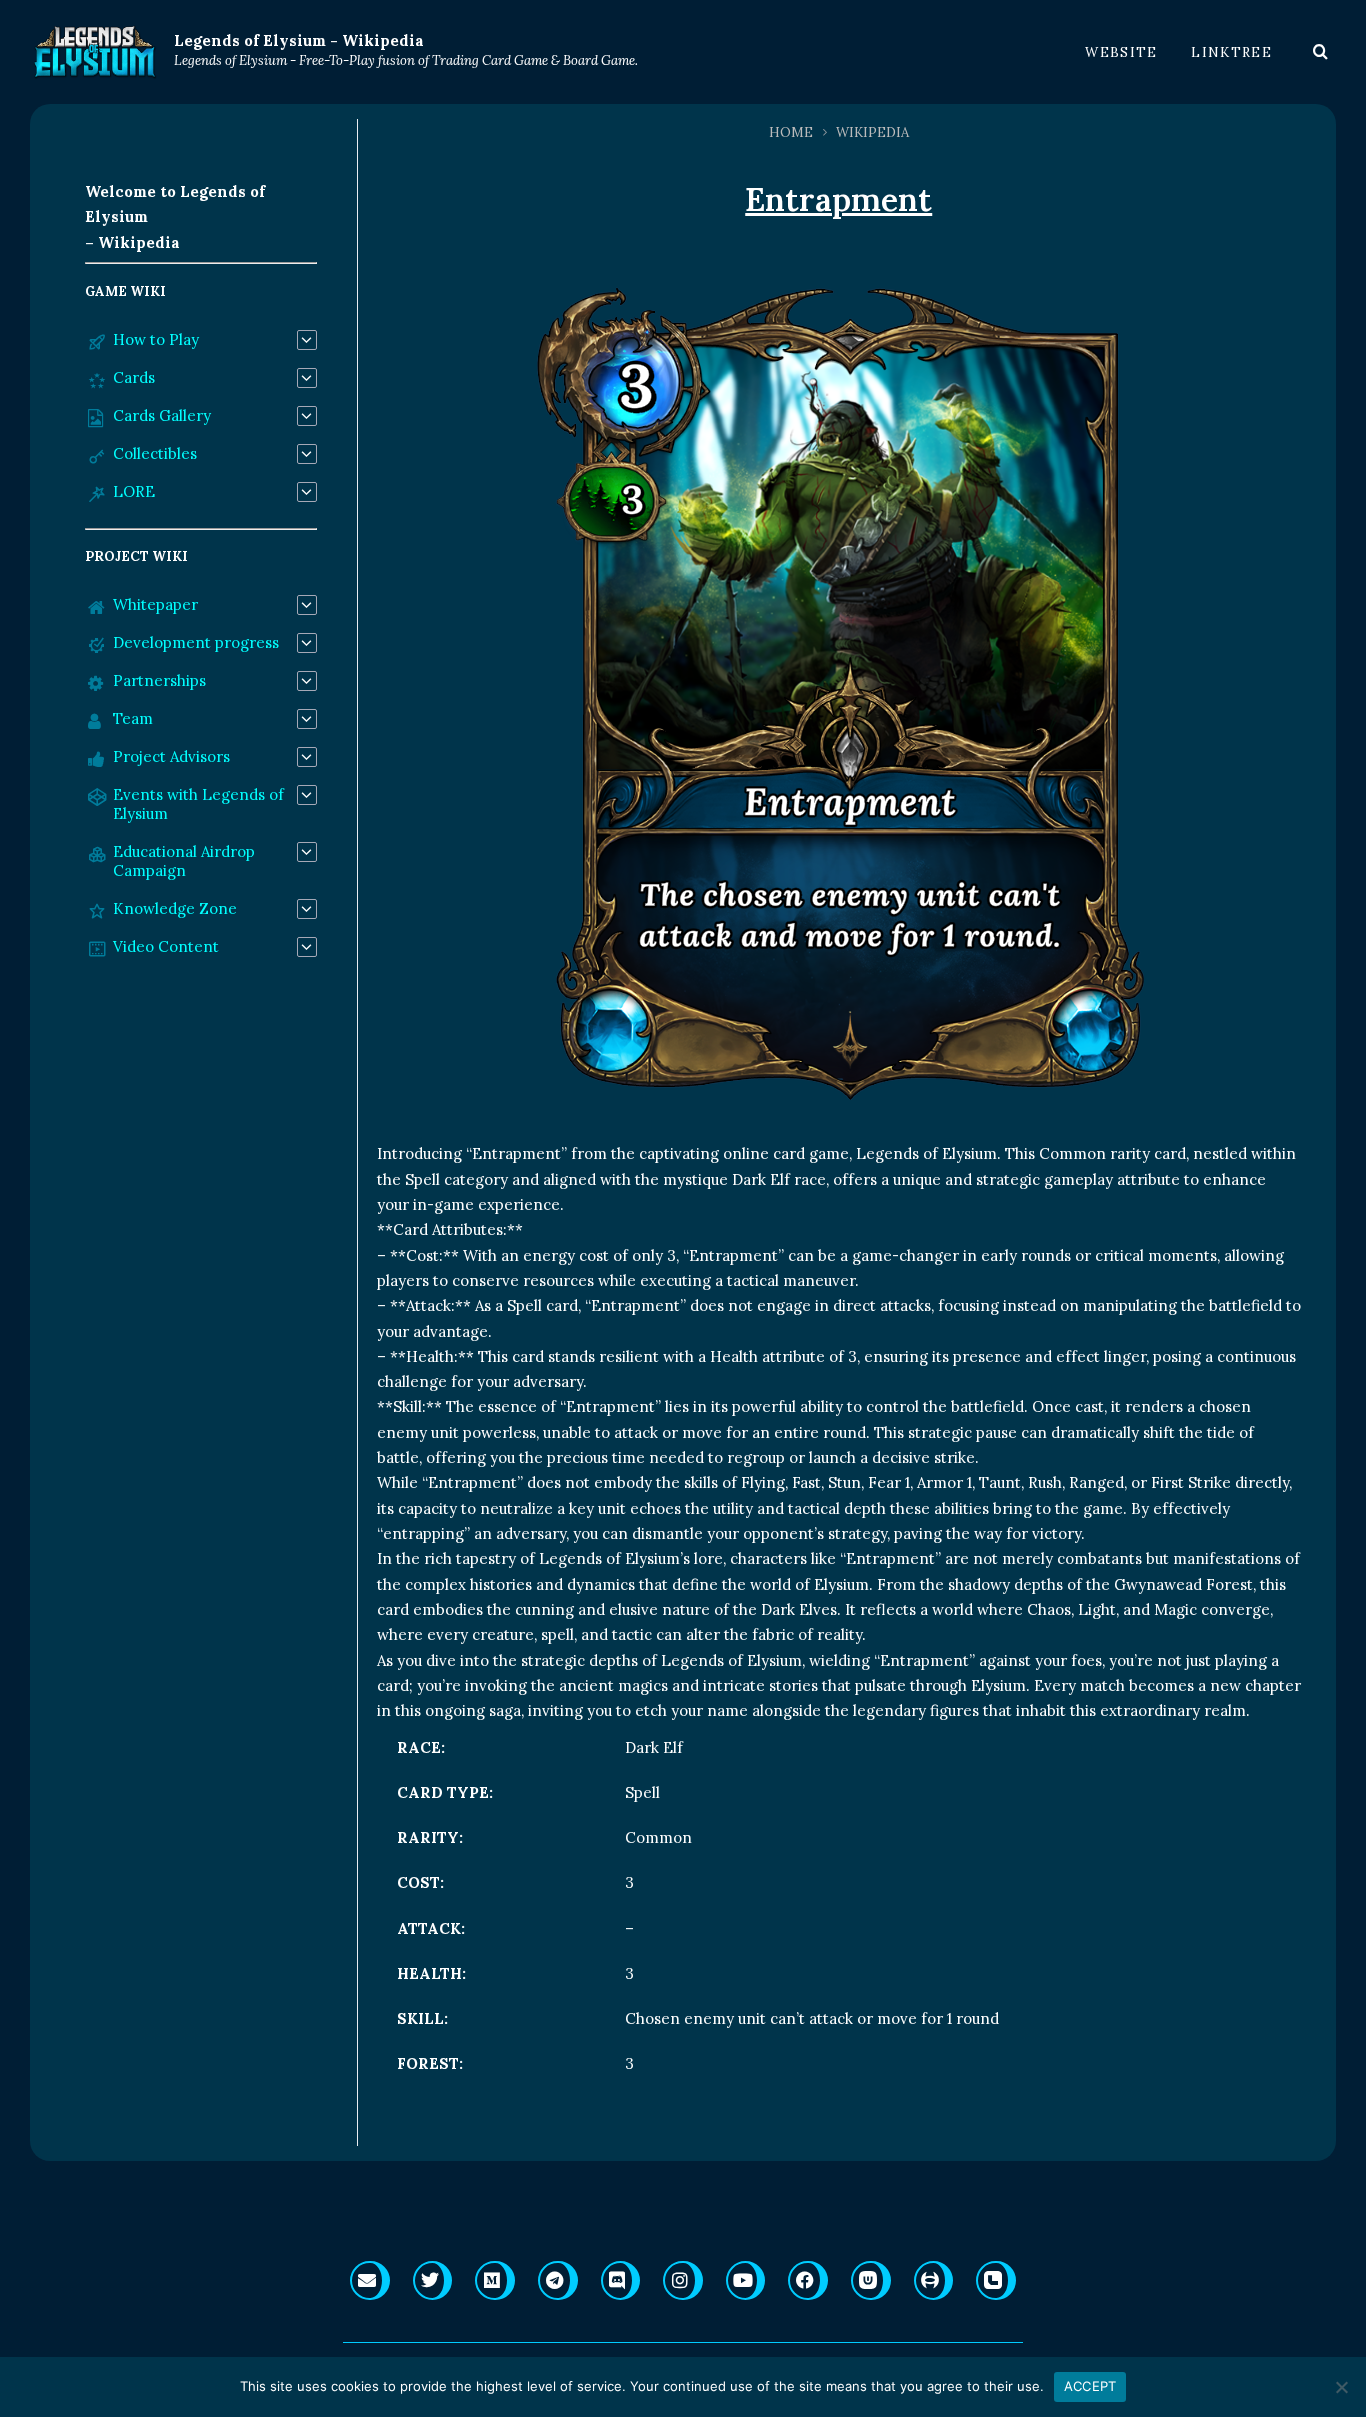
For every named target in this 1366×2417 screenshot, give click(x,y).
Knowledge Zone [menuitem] (175, 908)
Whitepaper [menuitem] (155, 604)
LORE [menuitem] (134, 491)
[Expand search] (1321, 52)
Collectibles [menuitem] (155, 453)
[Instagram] (683, 2281)
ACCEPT (1090, 2386)
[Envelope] (370, 2281)
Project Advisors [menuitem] (171, 756)
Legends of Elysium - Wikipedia (299, 40)
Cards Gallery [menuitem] (162, 415)
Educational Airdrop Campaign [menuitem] (184, 861)
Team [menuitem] (133, 718)
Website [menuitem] (1121, 52)
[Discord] (621, 2281)
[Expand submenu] (307, 340)
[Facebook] (808, 2281)
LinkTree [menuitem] (1231, 52)
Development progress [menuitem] (196, 642)
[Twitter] (433, 2281)
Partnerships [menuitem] (159, 680)
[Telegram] (558, 2281)
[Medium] (495, 2281)
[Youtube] (746, 2281)
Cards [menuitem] (134, 377)
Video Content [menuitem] (166, 946)
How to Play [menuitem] (156, 339)
